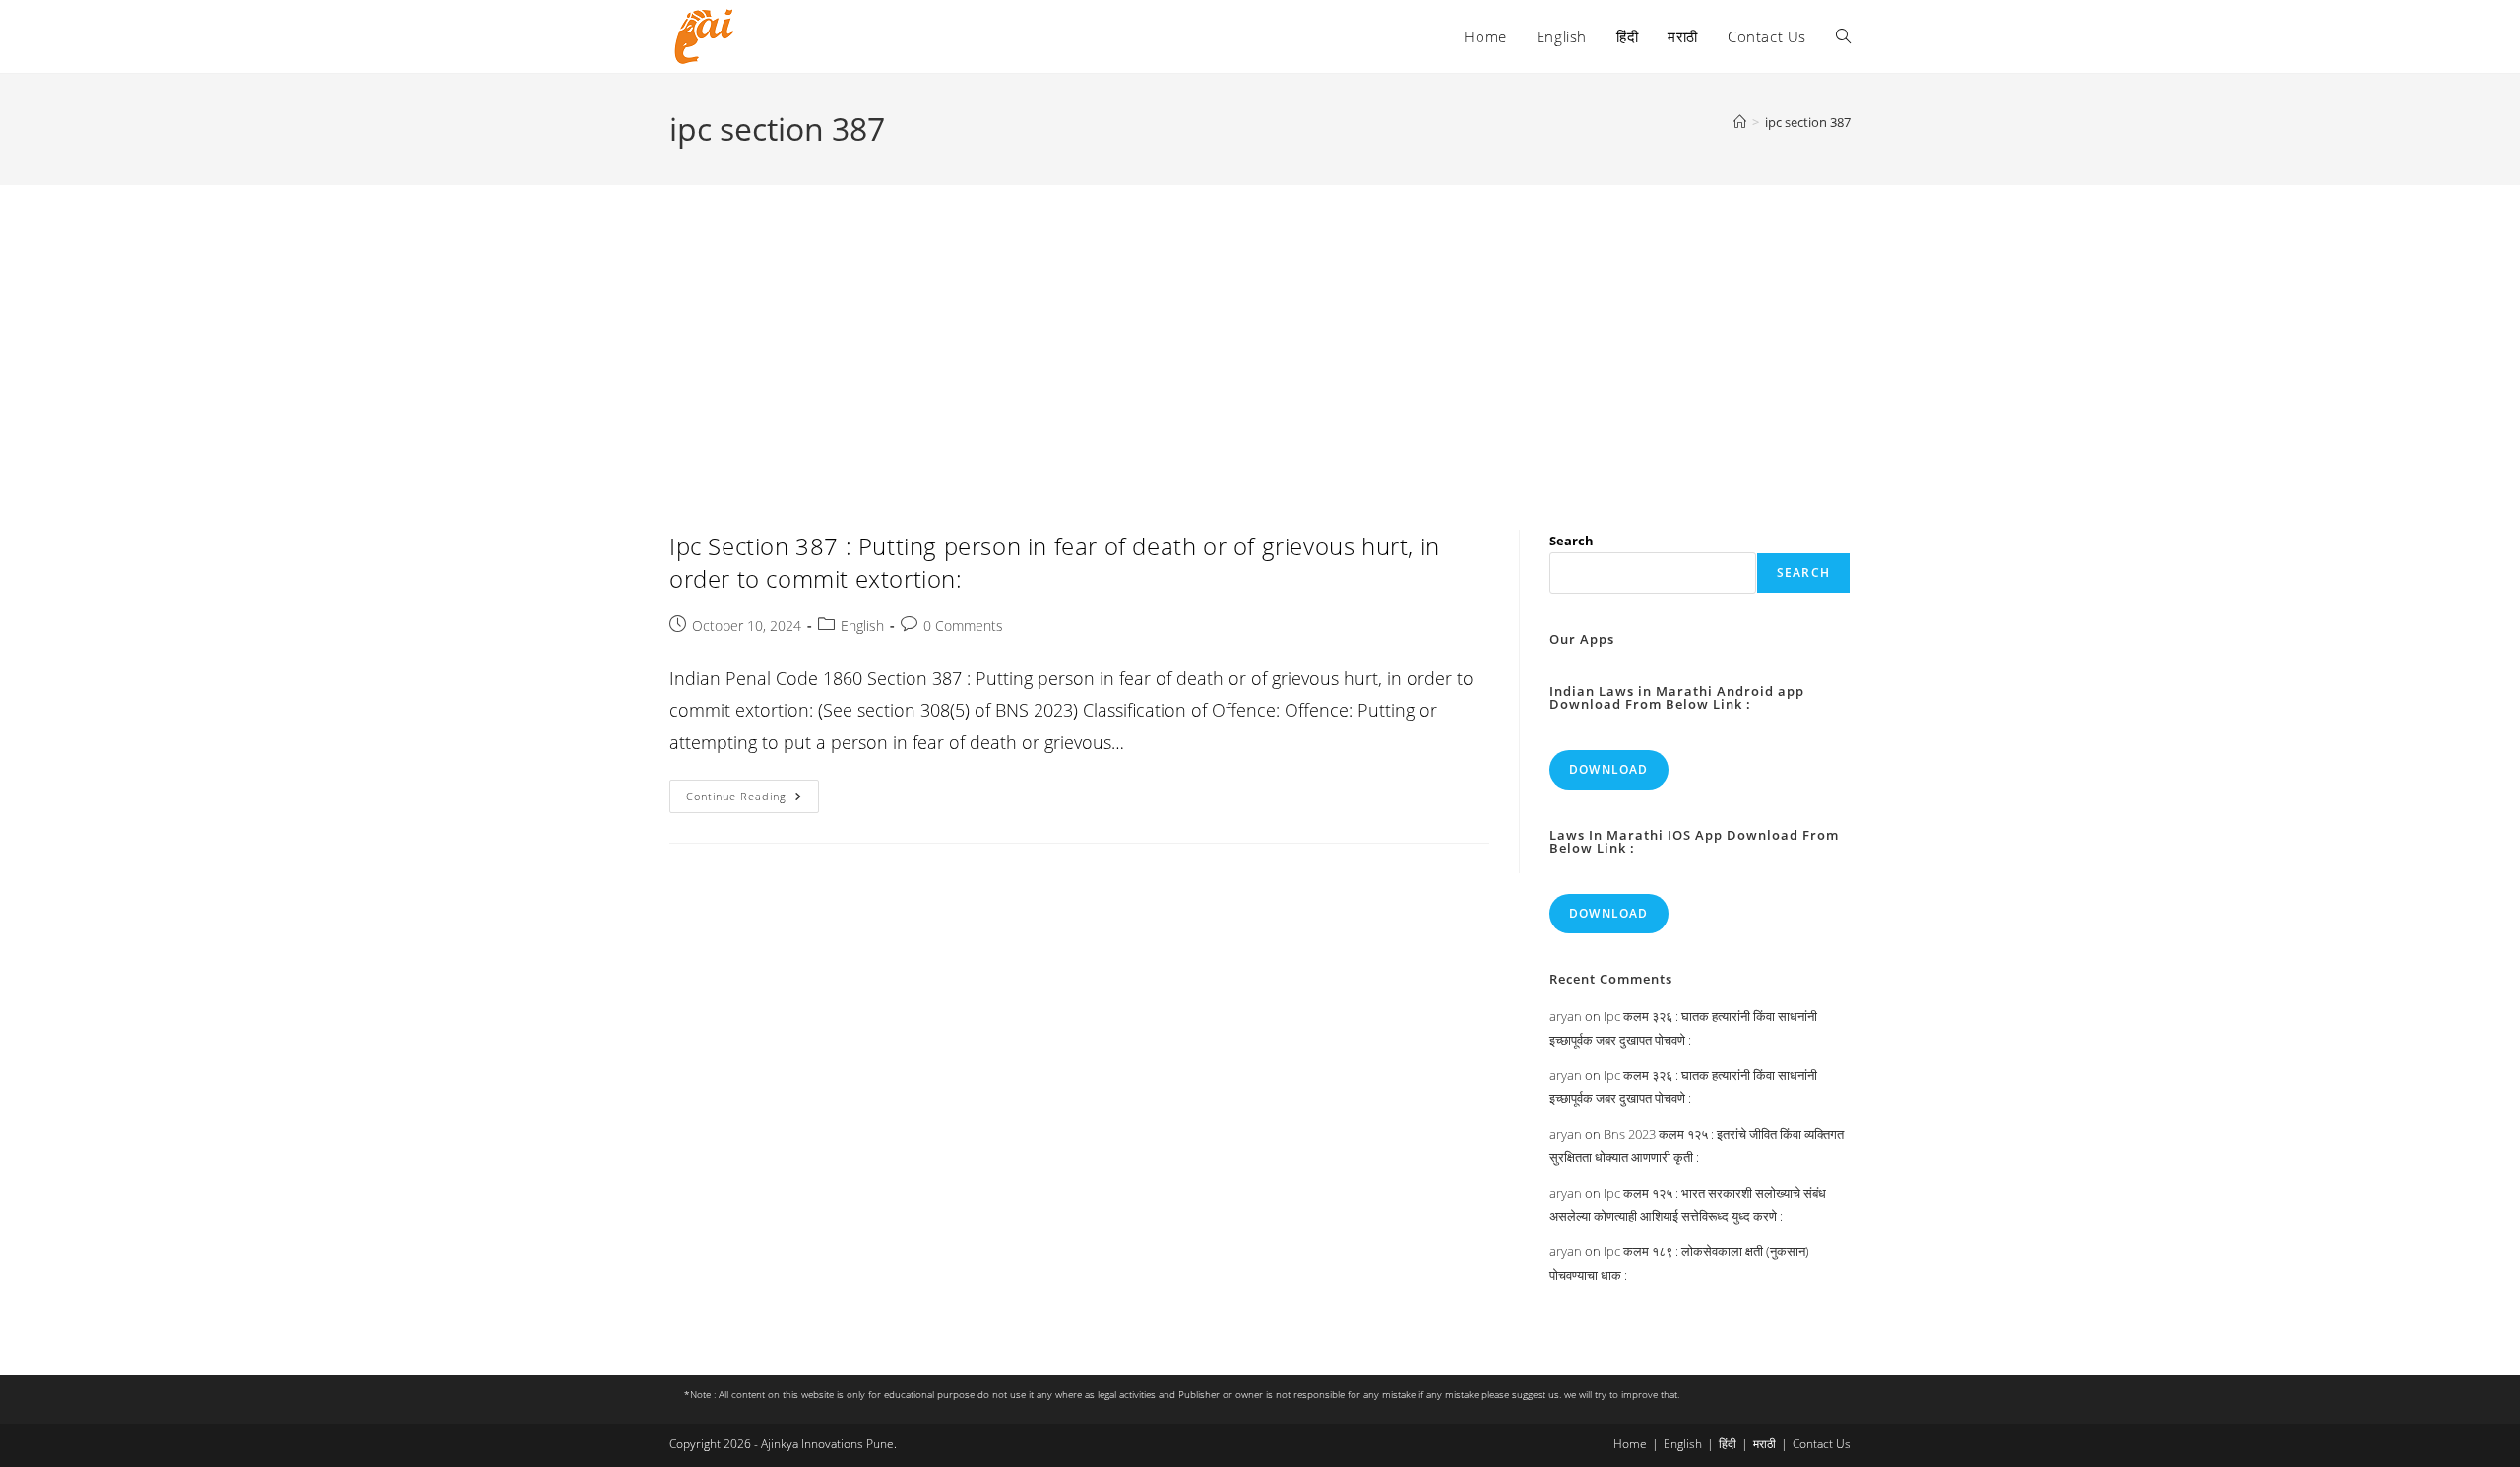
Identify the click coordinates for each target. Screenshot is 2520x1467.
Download (1609, 769)
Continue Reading (753, 800)
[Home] (1740, 122)
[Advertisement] (1260, 333)
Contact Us (1822, 1444)
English (862, 626)
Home (1630, 1444)
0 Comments (963, 626)
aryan (1566, 1016)
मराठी (1764, 1444)
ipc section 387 (1808, 122)
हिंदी (1728, 1444)
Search (1572, 541)
